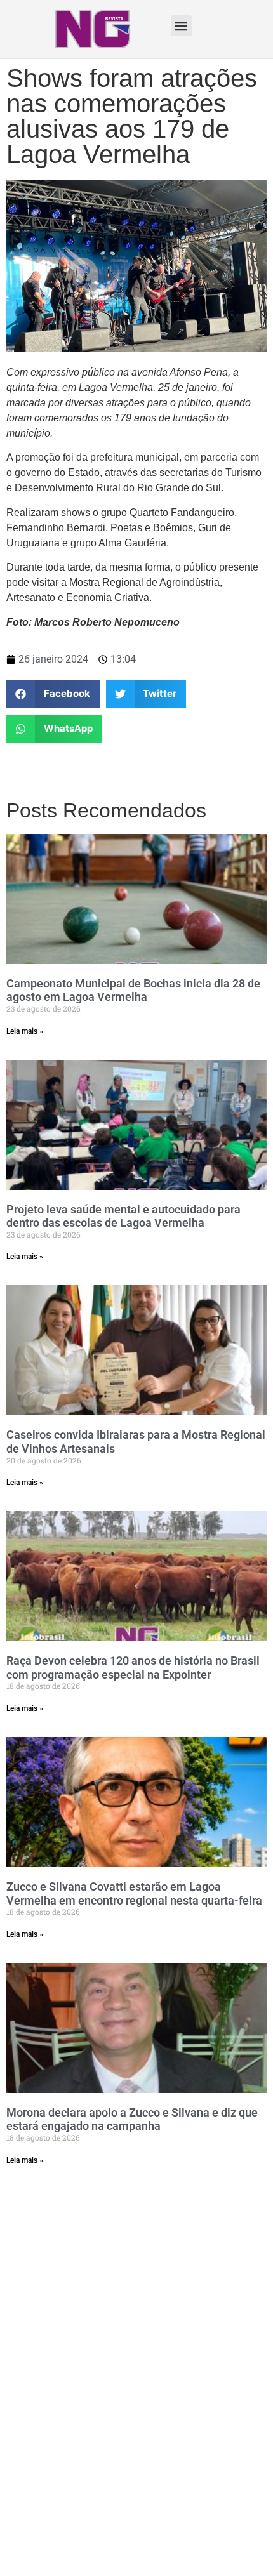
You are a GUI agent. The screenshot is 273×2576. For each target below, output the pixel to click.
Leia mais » (25, 1031)
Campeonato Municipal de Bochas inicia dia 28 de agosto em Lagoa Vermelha (133, 990)
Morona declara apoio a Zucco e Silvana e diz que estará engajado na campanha (132, 2119)
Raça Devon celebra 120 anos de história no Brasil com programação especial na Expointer (133, 1668)
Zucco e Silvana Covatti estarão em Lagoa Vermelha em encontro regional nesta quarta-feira (134, 1893)
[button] (181, 26)
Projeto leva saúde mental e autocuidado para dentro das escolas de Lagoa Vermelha (123, 1216)
